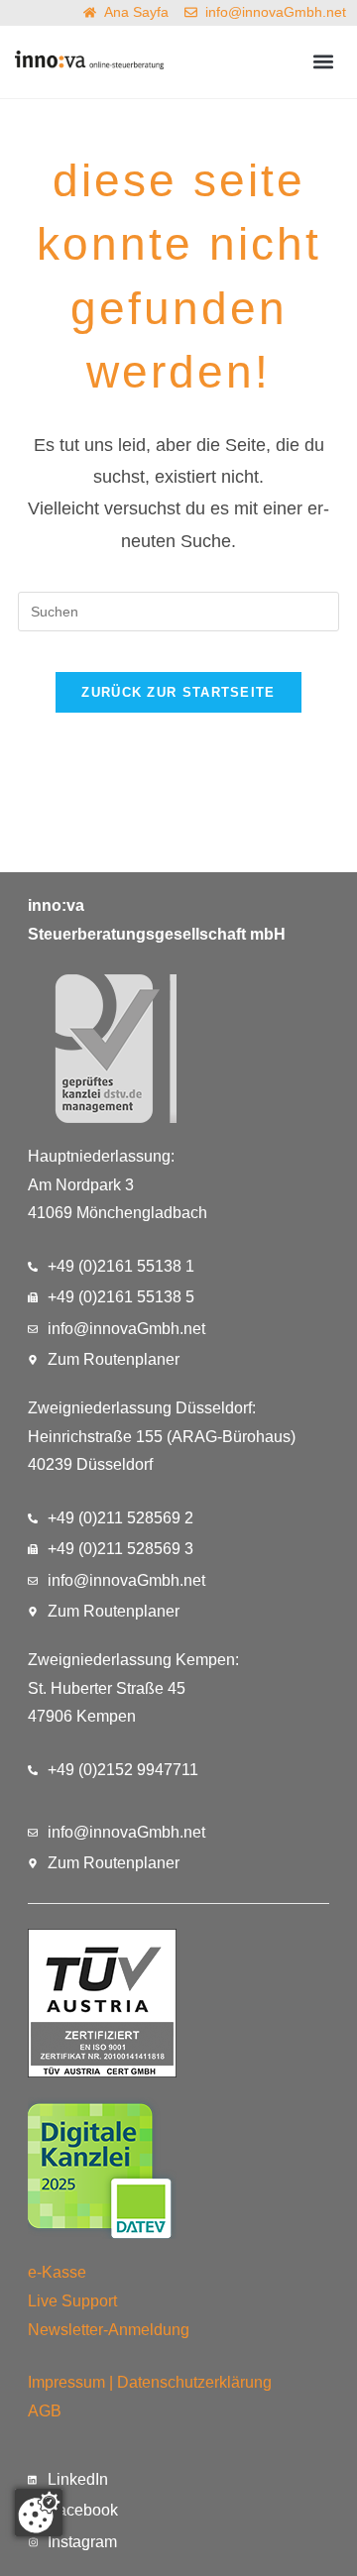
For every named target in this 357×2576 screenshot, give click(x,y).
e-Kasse (57, 2272)
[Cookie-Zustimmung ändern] (39, 2513)
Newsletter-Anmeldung (109, 2330)
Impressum (66, 2382)
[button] (324, 62)
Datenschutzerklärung (194, 2382)
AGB (45, 2411)
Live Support (72, 2301)
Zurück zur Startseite (178, 692)
